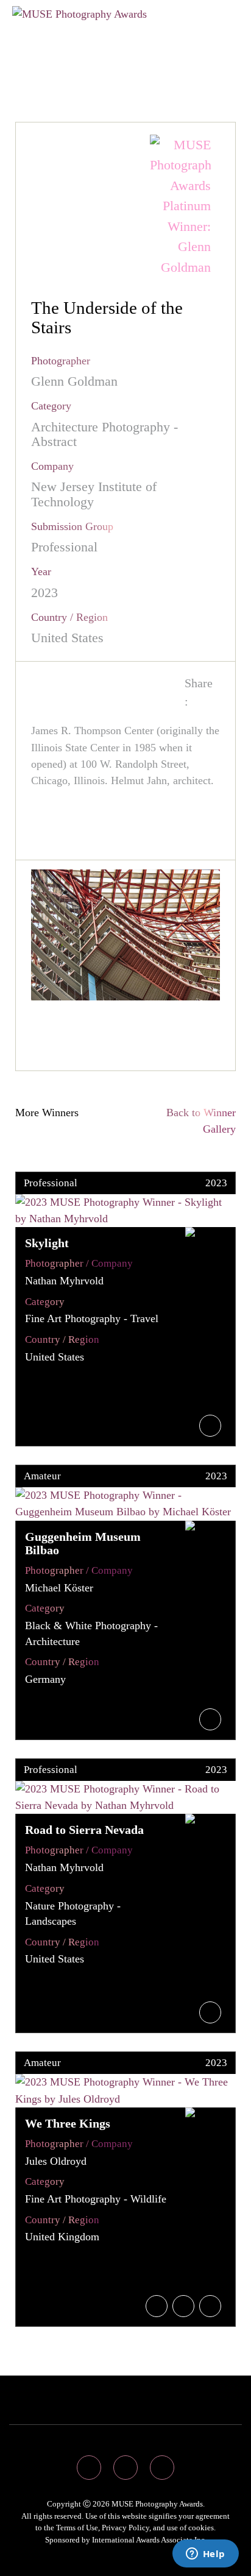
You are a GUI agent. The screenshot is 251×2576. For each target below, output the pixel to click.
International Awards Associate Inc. (149, 2540)
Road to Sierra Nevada (84, 1830)
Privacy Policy (125, 2528)
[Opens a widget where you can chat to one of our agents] (205, 2555)
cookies (201, 2528)
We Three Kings (68, 2123)
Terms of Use (77, 2528)
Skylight (47, 1243)
